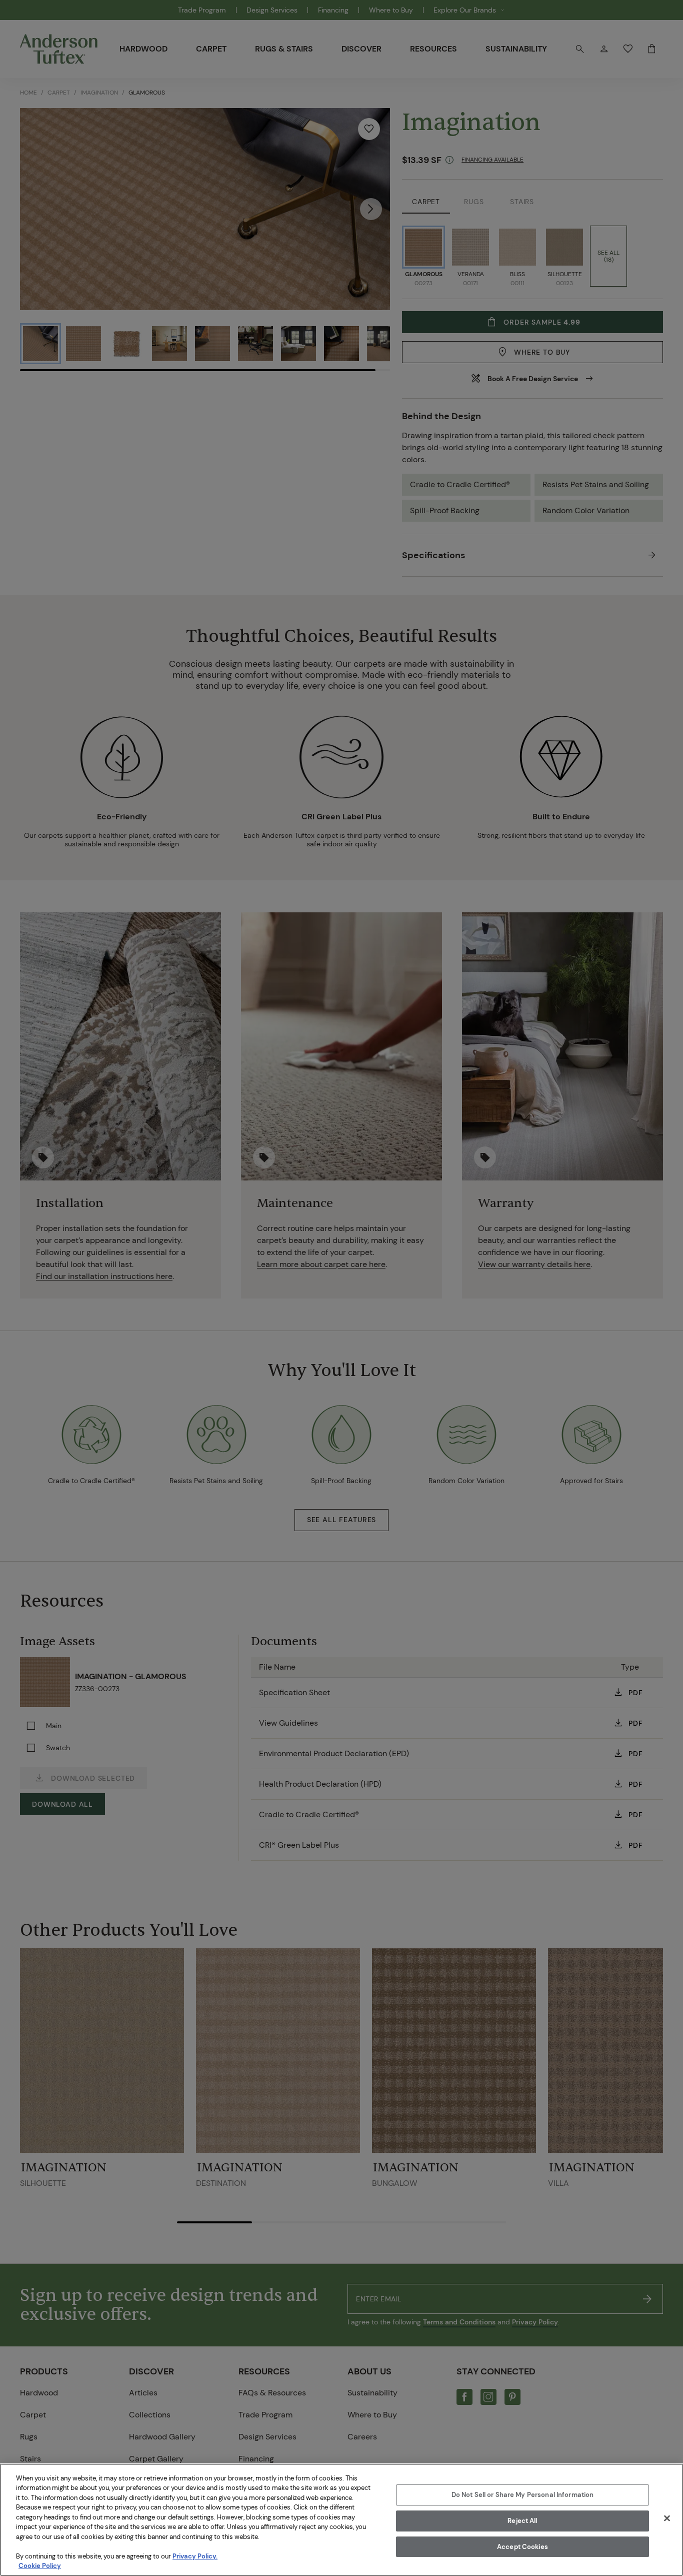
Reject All (522, 2521)
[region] (341, 2520)
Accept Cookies (522, 2547)
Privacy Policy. (195, 2556)
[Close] (667, 2518)
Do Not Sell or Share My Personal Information (523, 2495)
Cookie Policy (40, 2566)
